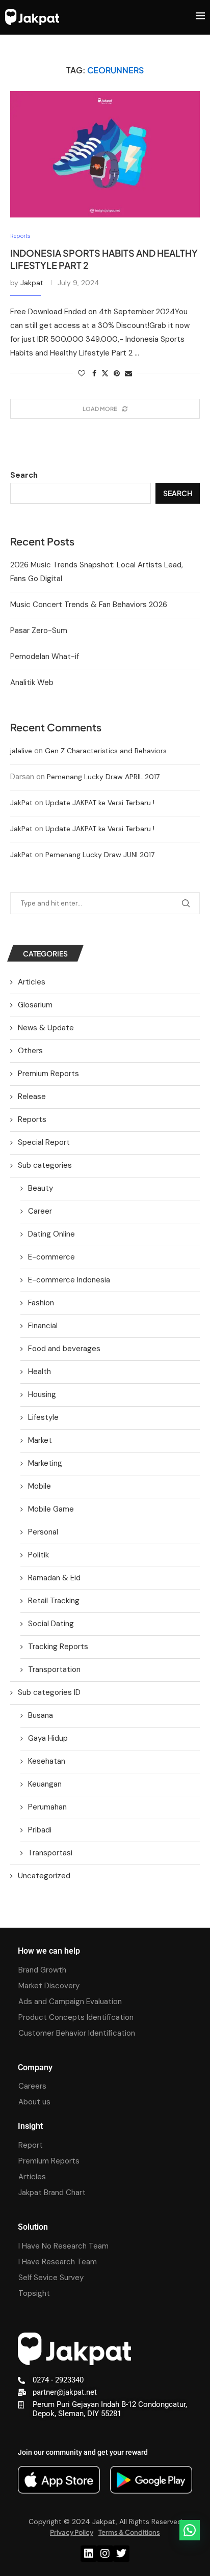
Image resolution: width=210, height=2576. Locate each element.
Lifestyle (43, 1417)
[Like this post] (82, 373)
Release (32, 1097)
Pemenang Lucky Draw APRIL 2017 (103, 777)
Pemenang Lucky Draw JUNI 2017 (100, 855)
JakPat (21, 803)
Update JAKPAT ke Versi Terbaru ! (100, 803)
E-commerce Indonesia (69, 1280)
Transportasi (50, 1853)
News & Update (46, 1028)
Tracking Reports (58, 1647)
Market (40, 1440)
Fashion (41, 1303)
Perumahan (47, 1807)
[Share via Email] (128, 373)
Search (24, 475)
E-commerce (51, 1257)
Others (30, 1051)
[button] (190, 2530)
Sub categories (45, 1165)
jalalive (21, 751)
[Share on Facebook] (94, 373)
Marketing (45, 1463)
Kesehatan (47, 1761)
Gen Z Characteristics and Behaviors (106, 751)
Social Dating (51, 1624)
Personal (43, 1532)
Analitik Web (32, 682)
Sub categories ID (49, 1692)
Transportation (54, 1669)
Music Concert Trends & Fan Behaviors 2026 (89, 605)
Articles (32, 982)
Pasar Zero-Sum (39, 631)
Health (40, 1372)
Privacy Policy (72, 2532)
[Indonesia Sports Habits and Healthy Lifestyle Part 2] (105, 154)
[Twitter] (121, 2554)
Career (40, 1211)
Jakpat (32, 283)
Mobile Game (51, 1509)
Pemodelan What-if (45, 656)
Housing (42, 1394)
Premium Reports (48, 1074)
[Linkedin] (89, 2554)
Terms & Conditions (129, 2532)
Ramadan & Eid (54, 1578)
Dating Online (51, 1234)
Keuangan (45, 1784)
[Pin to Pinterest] (117, 373)
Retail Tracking (54, 1601)
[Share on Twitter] (105, 373)
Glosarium (35, 1005)
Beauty (41, 1188)
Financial (43, 1326)
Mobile (40, 1486)
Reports (32, 1119)
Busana (41, 1715)
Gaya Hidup (48, 1738)
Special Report (44, 1142)
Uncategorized (44, 1876)
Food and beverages (64, 1349)
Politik (38, 1555)
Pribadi (40, 1830)
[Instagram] (105, 2554)
